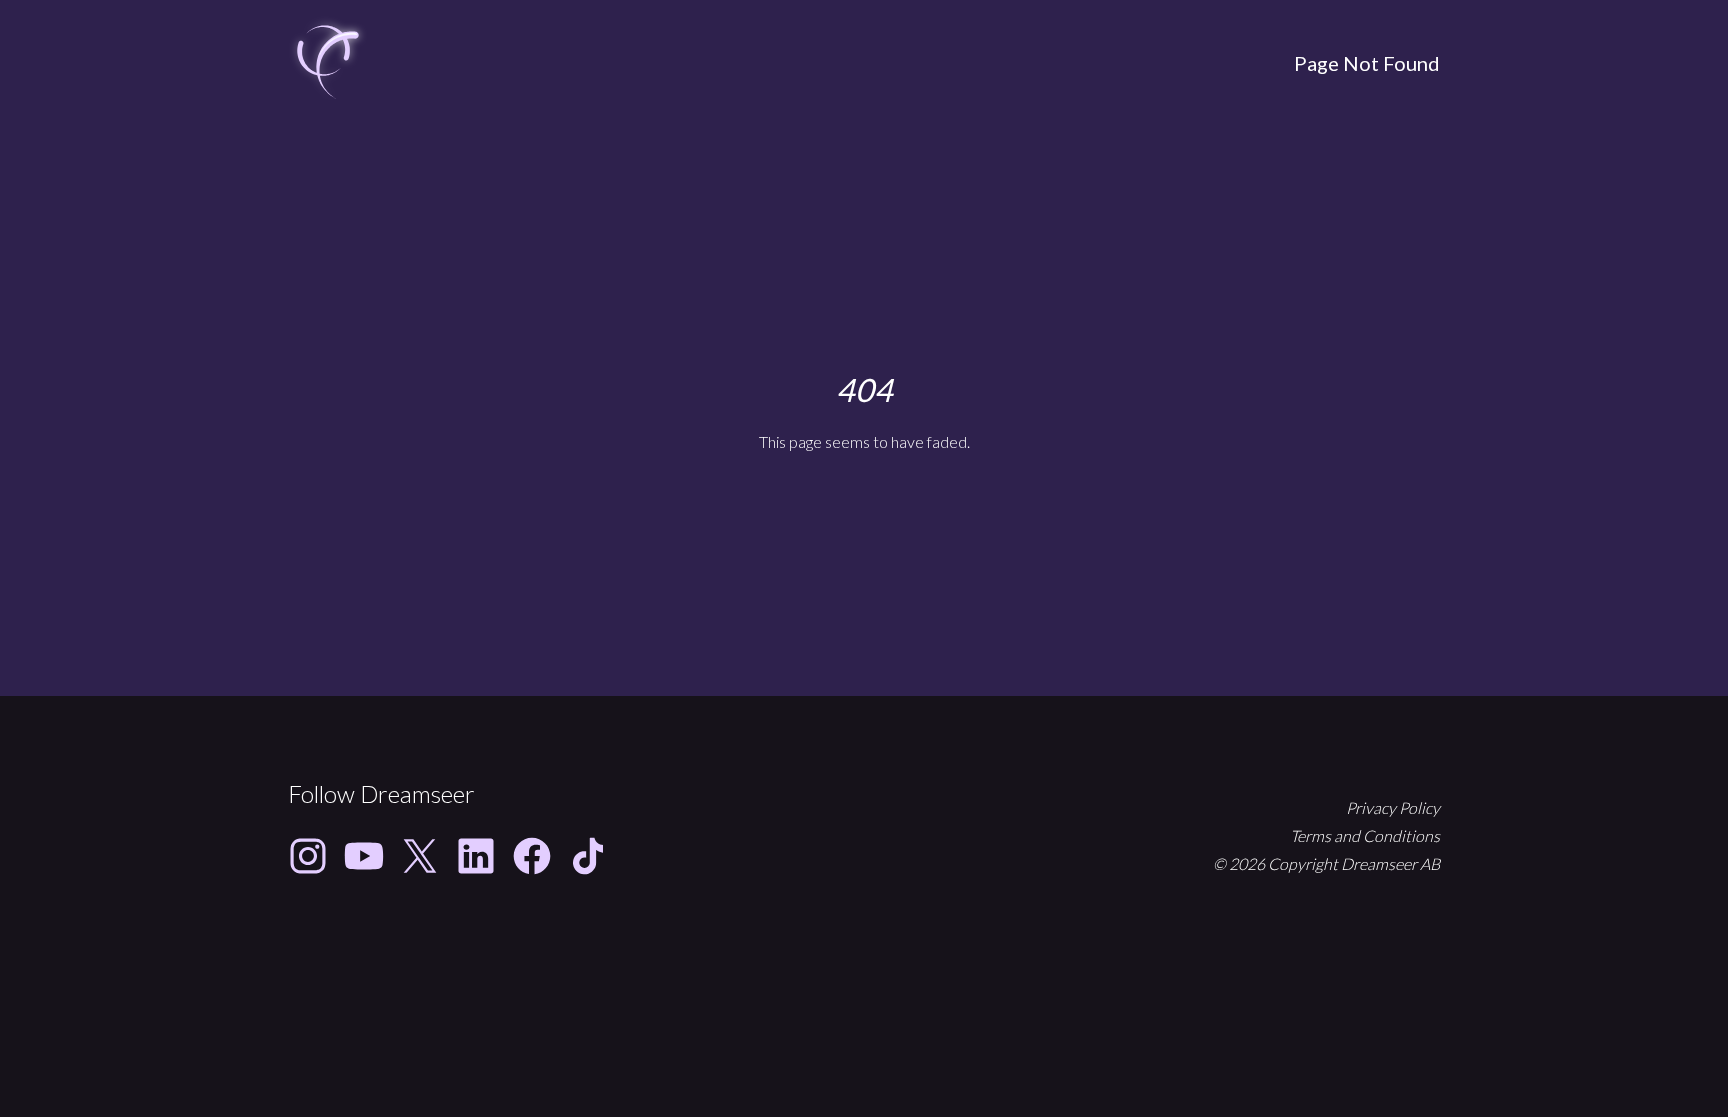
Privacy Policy (1393, 807)
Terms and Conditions (1365, 835)
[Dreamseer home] (328, 62)
